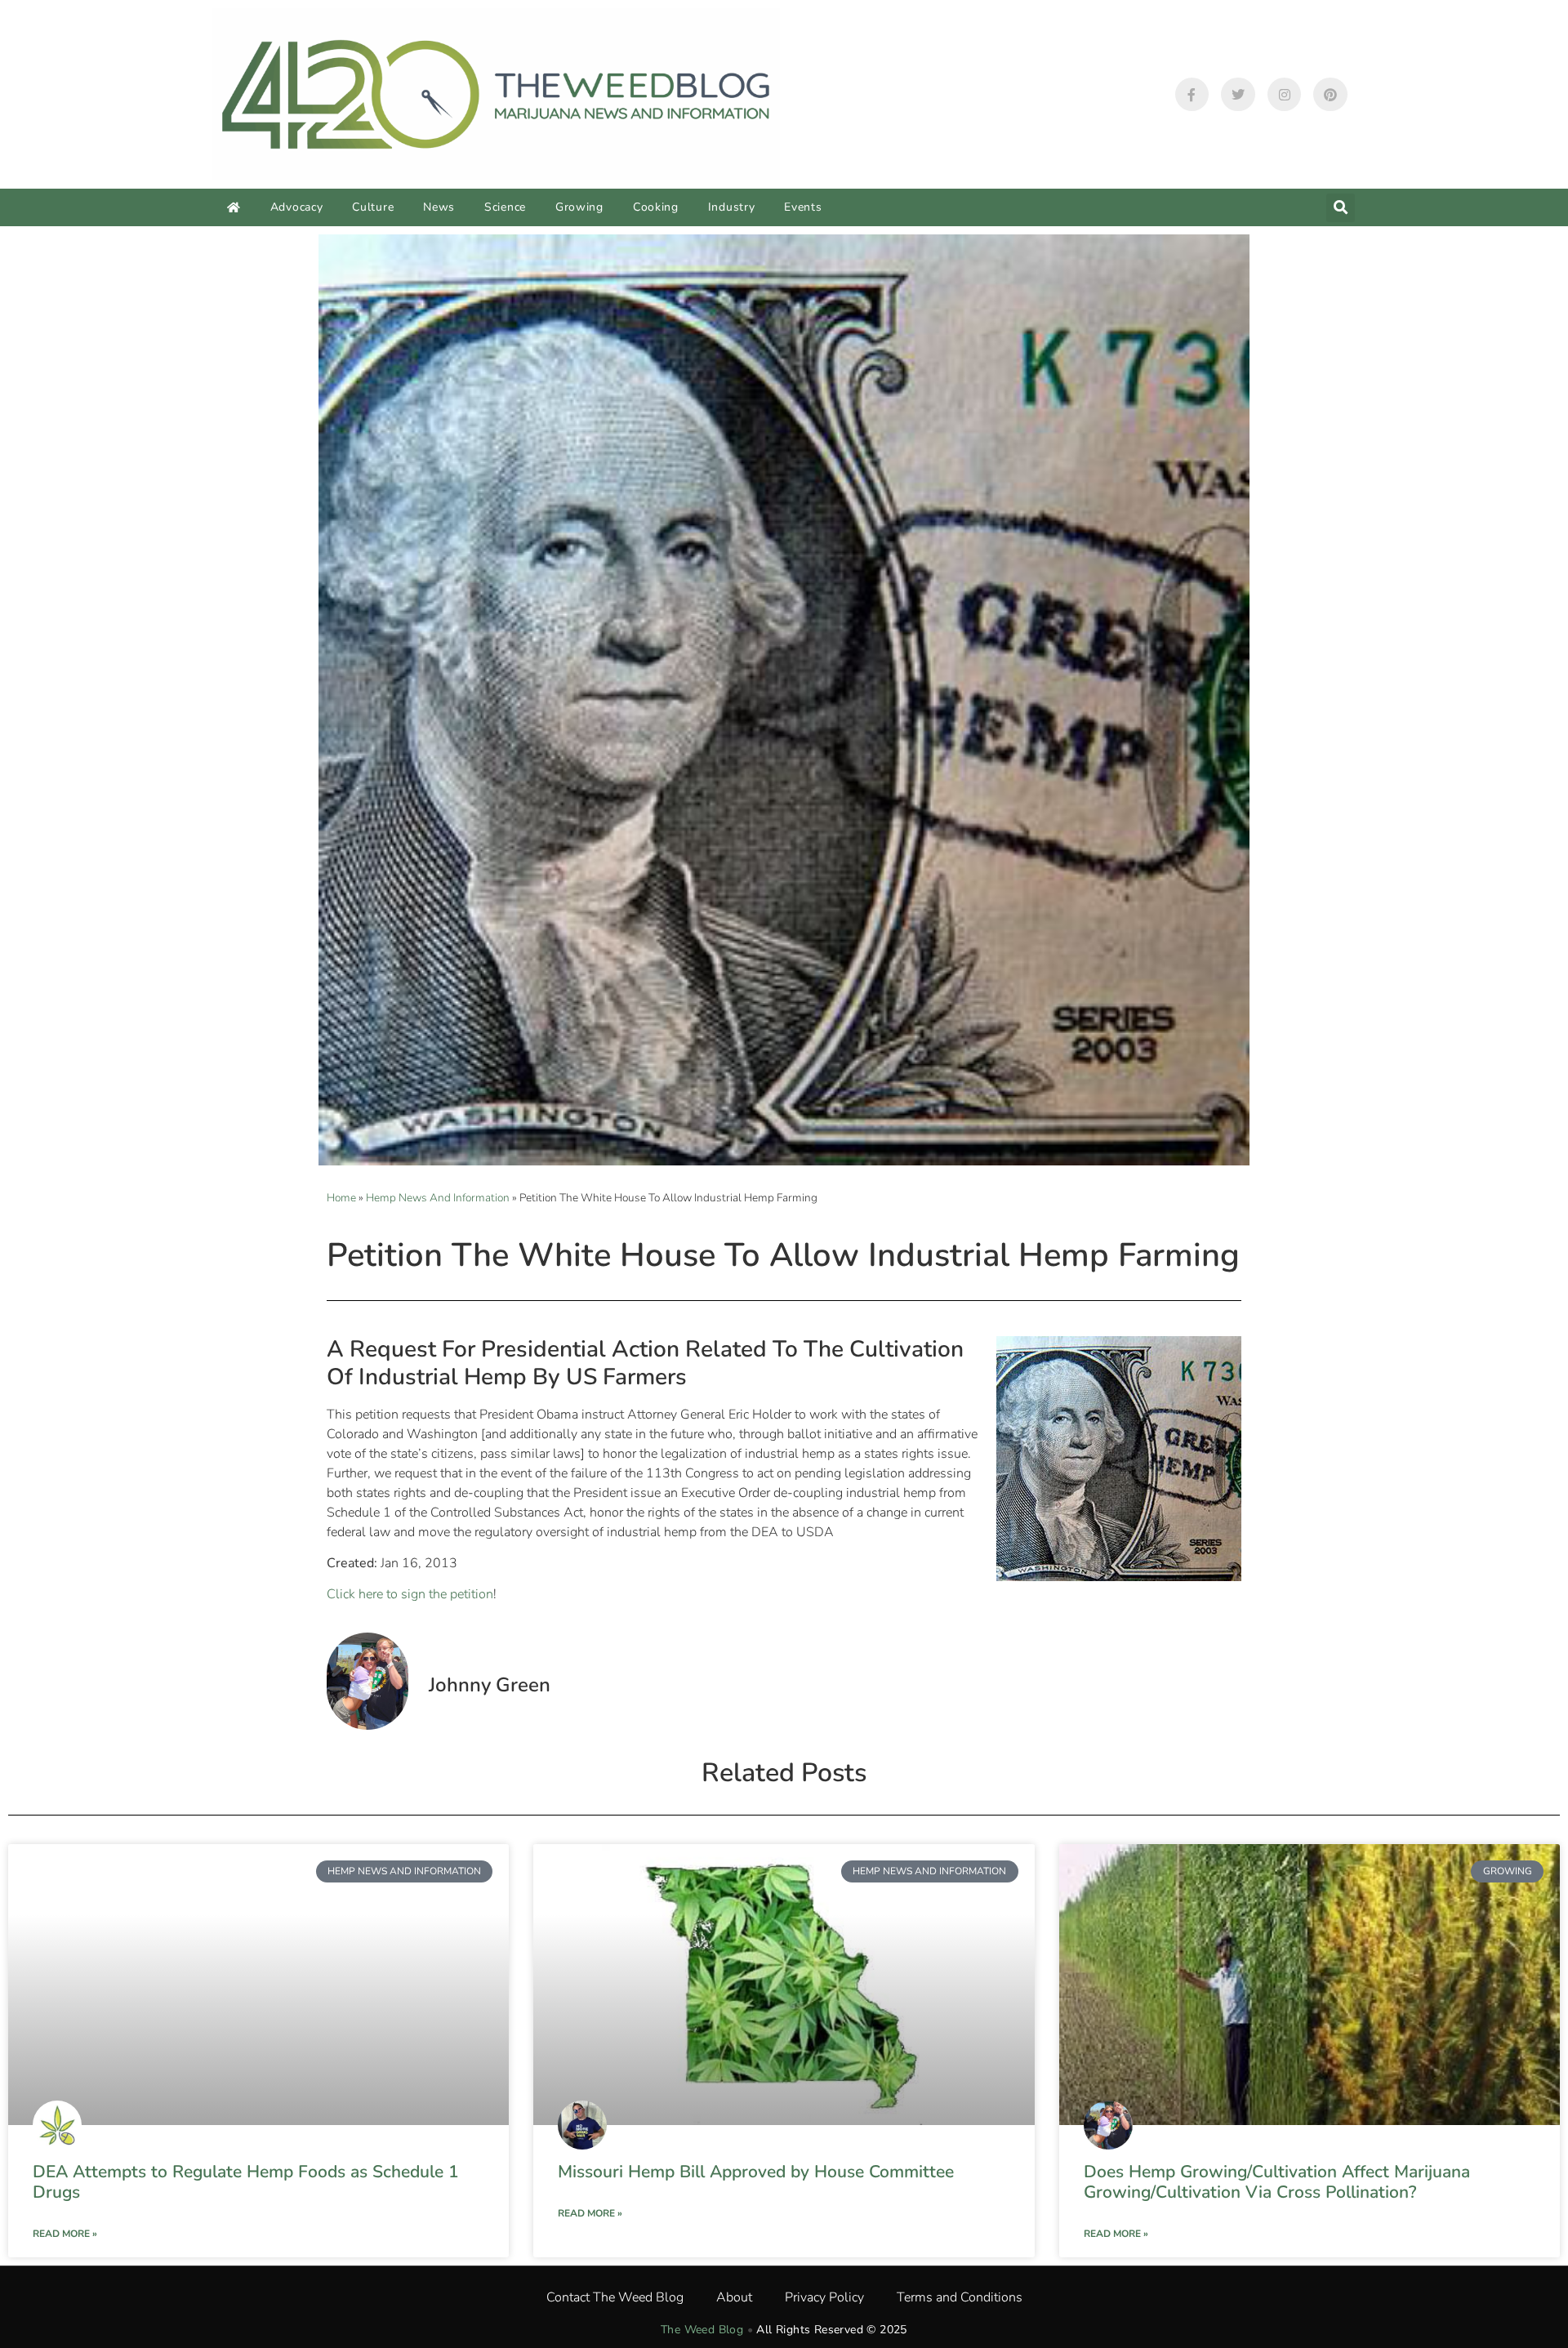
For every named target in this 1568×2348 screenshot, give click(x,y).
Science (505, 207)
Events (803, 207)
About (734, 2297)
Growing (579, 207)
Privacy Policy (824, 2297)
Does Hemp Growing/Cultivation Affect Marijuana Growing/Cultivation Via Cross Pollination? (1277, 2182)
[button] (1341, 208)
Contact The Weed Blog (615, 2297)
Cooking (656, 207)
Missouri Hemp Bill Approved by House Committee (756, 2172)
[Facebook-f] (1192, 95)
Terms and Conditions (960, 2297)
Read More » (65, 2234)
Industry (732, 207)
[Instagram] (1285, 95)
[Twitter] (1238, 95)
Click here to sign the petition (410, 1594)
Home (341, 1198)
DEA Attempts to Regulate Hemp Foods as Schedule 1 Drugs (246, 2182)
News (439, 207)
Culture (373, 207)
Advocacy (297, 207)
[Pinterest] (1330, 95)
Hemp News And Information (438, 1198)
